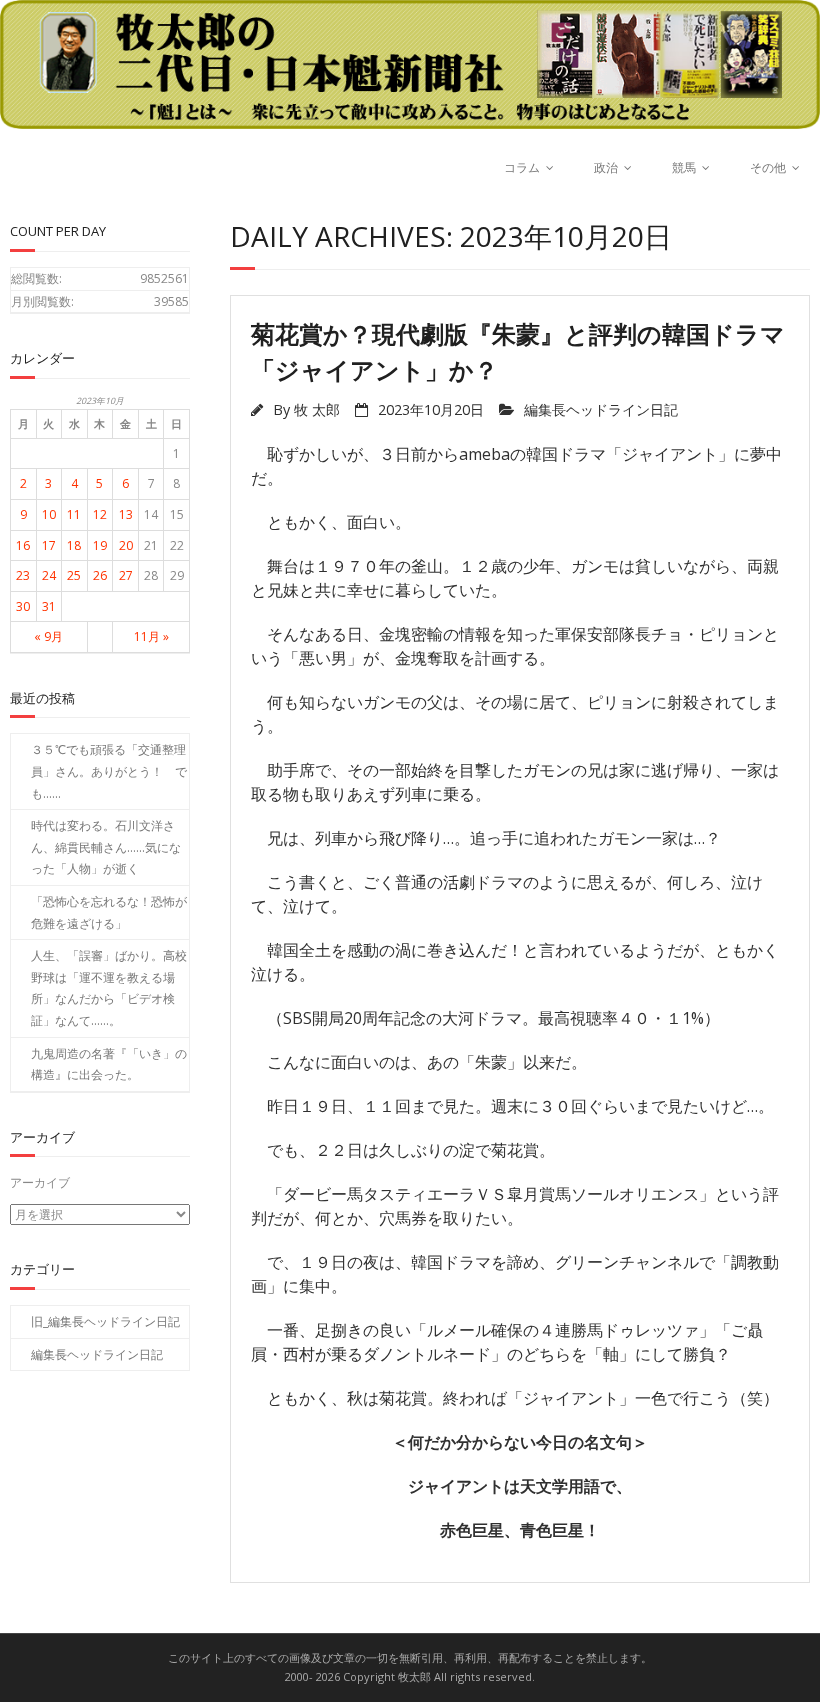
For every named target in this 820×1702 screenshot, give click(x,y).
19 (100, 545)
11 (74, 514)
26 (100, 575)
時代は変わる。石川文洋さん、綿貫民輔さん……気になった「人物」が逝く (106, 847)
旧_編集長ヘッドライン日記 (105, 1321)
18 (74, 545)
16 (23, 545)
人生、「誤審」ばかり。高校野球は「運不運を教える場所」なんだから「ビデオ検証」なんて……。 (109, 988)
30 (23, 606)
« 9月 (48, 636)
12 (100, 514)
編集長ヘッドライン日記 (601, 409)
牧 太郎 (317, 409)
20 (126, 545)
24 (49, 575)
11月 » (151, 636)
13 (126, 514)
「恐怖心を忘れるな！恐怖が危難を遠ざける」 (109, 912)
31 (49, 606)
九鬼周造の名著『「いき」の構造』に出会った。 (109, 1064)
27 (126, 575)
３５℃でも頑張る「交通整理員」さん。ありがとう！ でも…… (109, 771)
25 (74, 575)
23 (23, 575)
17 (49, 545)
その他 (768, 167)
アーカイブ (40, 1182)
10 (49, 514)
